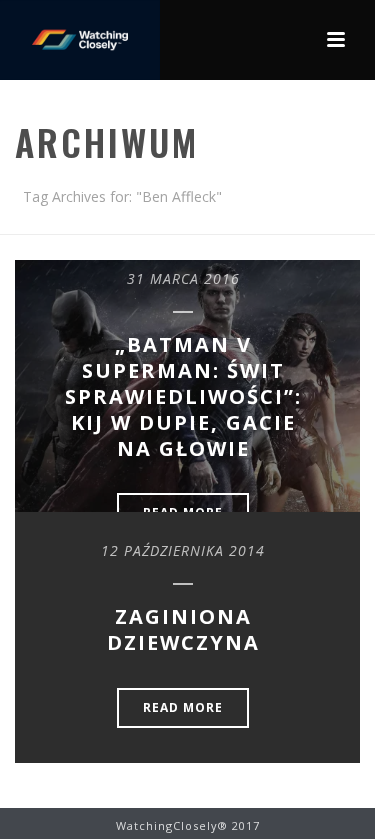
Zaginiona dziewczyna (183, 629)
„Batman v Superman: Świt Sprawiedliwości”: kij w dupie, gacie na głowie (183, 396)
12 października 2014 (183, 550)
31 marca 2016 (183, 278)
